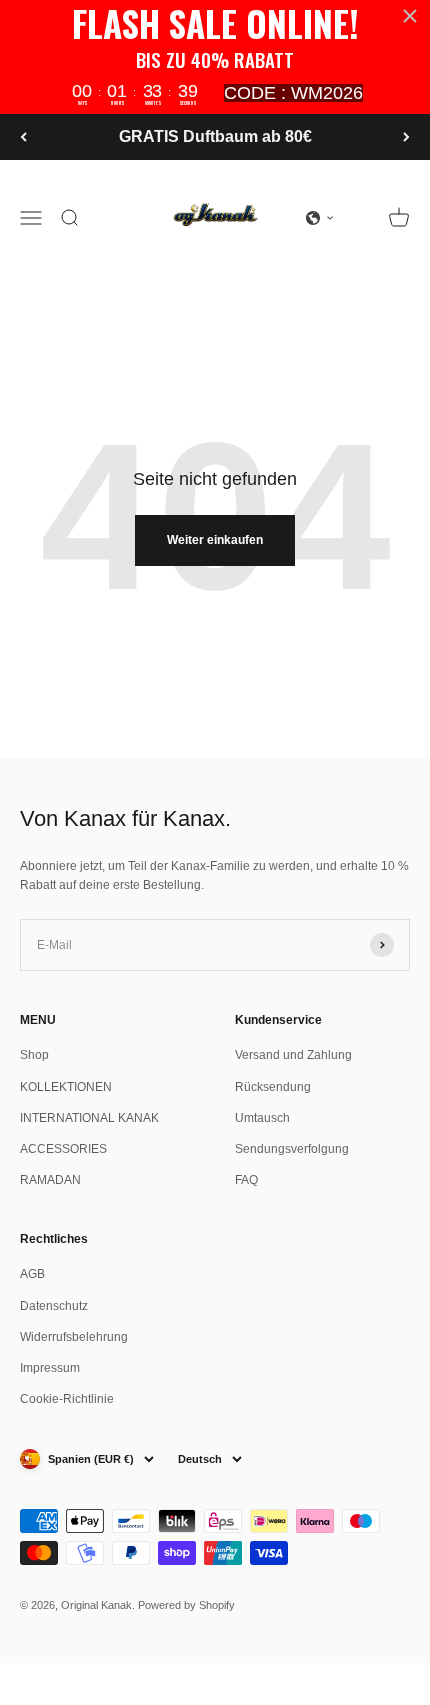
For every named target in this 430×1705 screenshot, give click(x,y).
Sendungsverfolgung (292, 1149)
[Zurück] (23, 137)
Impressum (50, 1368)
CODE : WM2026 (293, 93)
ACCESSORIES (63, 1149)
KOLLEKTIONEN (66, 1087)
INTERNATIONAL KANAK (89, 1118)
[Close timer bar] (410, 16)
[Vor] (406, 137)
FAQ (246, 1180)
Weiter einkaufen (215, 540)
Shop (34, 1055)
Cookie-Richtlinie (67, 1399)
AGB (32, 1274)
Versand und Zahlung (293, 1055)
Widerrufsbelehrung (74, 1337)
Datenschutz (54, 1306)
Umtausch (262, 1118)
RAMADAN (50, 1180)
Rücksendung (273, 1087)
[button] (320, 218)
